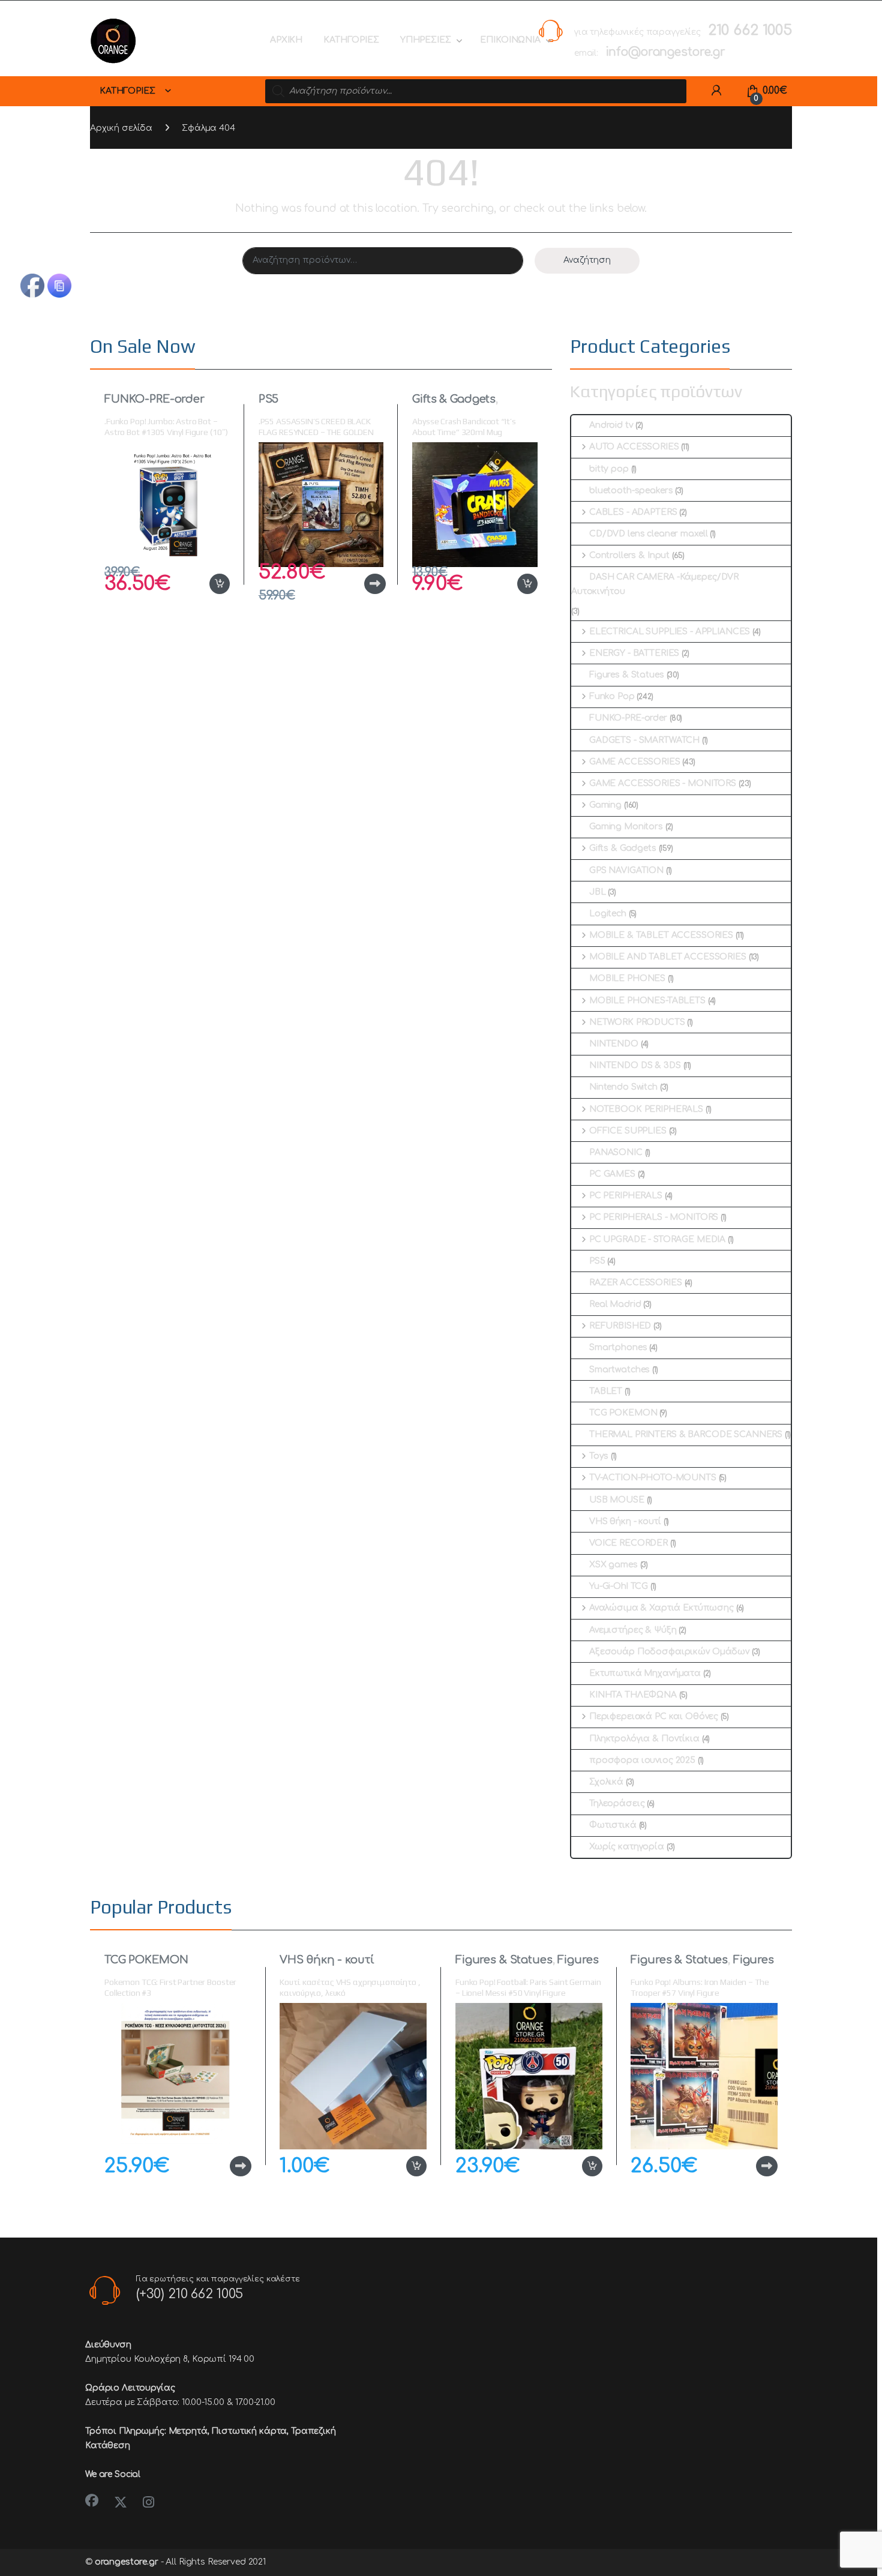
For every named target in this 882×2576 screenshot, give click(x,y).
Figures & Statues (627, 675)
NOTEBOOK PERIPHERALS (646, 1109)
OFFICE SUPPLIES (628, 1131)
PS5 (269, 399)
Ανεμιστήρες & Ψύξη (633, 1630)
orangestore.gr (127, 2562)
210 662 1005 (750, 30)
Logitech (608, 914)
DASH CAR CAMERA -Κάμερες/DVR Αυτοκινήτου (655, 584)
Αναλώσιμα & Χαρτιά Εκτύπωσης (661, 1608)
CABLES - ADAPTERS (633, 512)
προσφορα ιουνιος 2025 (642, 1760)
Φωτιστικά (613, 1825)
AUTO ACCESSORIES (634, 447)
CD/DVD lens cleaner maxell (648, 534)
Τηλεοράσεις (617, 1803)
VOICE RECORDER (628, 1543)
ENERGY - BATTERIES (634, 653)
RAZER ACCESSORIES (636, 1283)
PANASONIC (616, 1152)
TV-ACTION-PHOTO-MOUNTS (653, 1478)
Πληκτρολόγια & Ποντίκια (644, 1739)
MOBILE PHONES (627, 978)
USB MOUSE (617, 1500)
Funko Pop (612, 696)
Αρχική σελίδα (121, 128)
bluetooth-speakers (631, 491)
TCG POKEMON (623, 1413)
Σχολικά (606, 1782)
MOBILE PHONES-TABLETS (647, 1001)
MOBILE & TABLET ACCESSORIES (661, 935)
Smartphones (618, 1347)
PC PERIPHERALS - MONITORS (654, 1217)
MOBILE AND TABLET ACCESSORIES (668, 957)
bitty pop (609, 469)
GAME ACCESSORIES (635, 762)
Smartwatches (619, 1370)
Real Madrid (615, 1304)
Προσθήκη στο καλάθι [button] (207, 584)
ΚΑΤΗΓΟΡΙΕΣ (351, 40)
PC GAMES (612, 1174)
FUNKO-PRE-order (154, 399)
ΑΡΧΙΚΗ (286, 40)
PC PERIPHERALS (626, 1196)
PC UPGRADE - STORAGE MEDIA (657, 1239)
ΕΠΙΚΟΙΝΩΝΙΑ (510, 40)
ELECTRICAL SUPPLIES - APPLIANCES (670, 632)
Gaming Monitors (626, 827)
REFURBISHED (620, 1326)
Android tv (611, 425)
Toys (599, 1456)
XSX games (613, 1565)
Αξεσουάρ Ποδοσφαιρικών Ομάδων (669, 1652)
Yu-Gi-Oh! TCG (619, 1586)
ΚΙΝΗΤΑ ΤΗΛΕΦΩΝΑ (633, 1695)
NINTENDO (614, 1044)
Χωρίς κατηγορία (627, 1847)
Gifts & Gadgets (454, 399)
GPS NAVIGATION (626, 870)
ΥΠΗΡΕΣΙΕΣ (426, 40)
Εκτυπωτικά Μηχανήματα (645, 1673)
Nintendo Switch (623, 1087)
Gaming (605, 805)
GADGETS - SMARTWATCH (644, 740)
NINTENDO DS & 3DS (635, 1065)
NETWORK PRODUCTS (637, 1022)
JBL (598, 892)
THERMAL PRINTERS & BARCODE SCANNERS (686, 1434)
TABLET (606, 1391)
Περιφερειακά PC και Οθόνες (654, 1716)
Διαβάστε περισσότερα (356, 584)
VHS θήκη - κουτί (625, 1521)
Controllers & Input (629, 555)
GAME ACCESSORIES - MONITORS (663, 783)
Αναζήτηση (587, 260)
